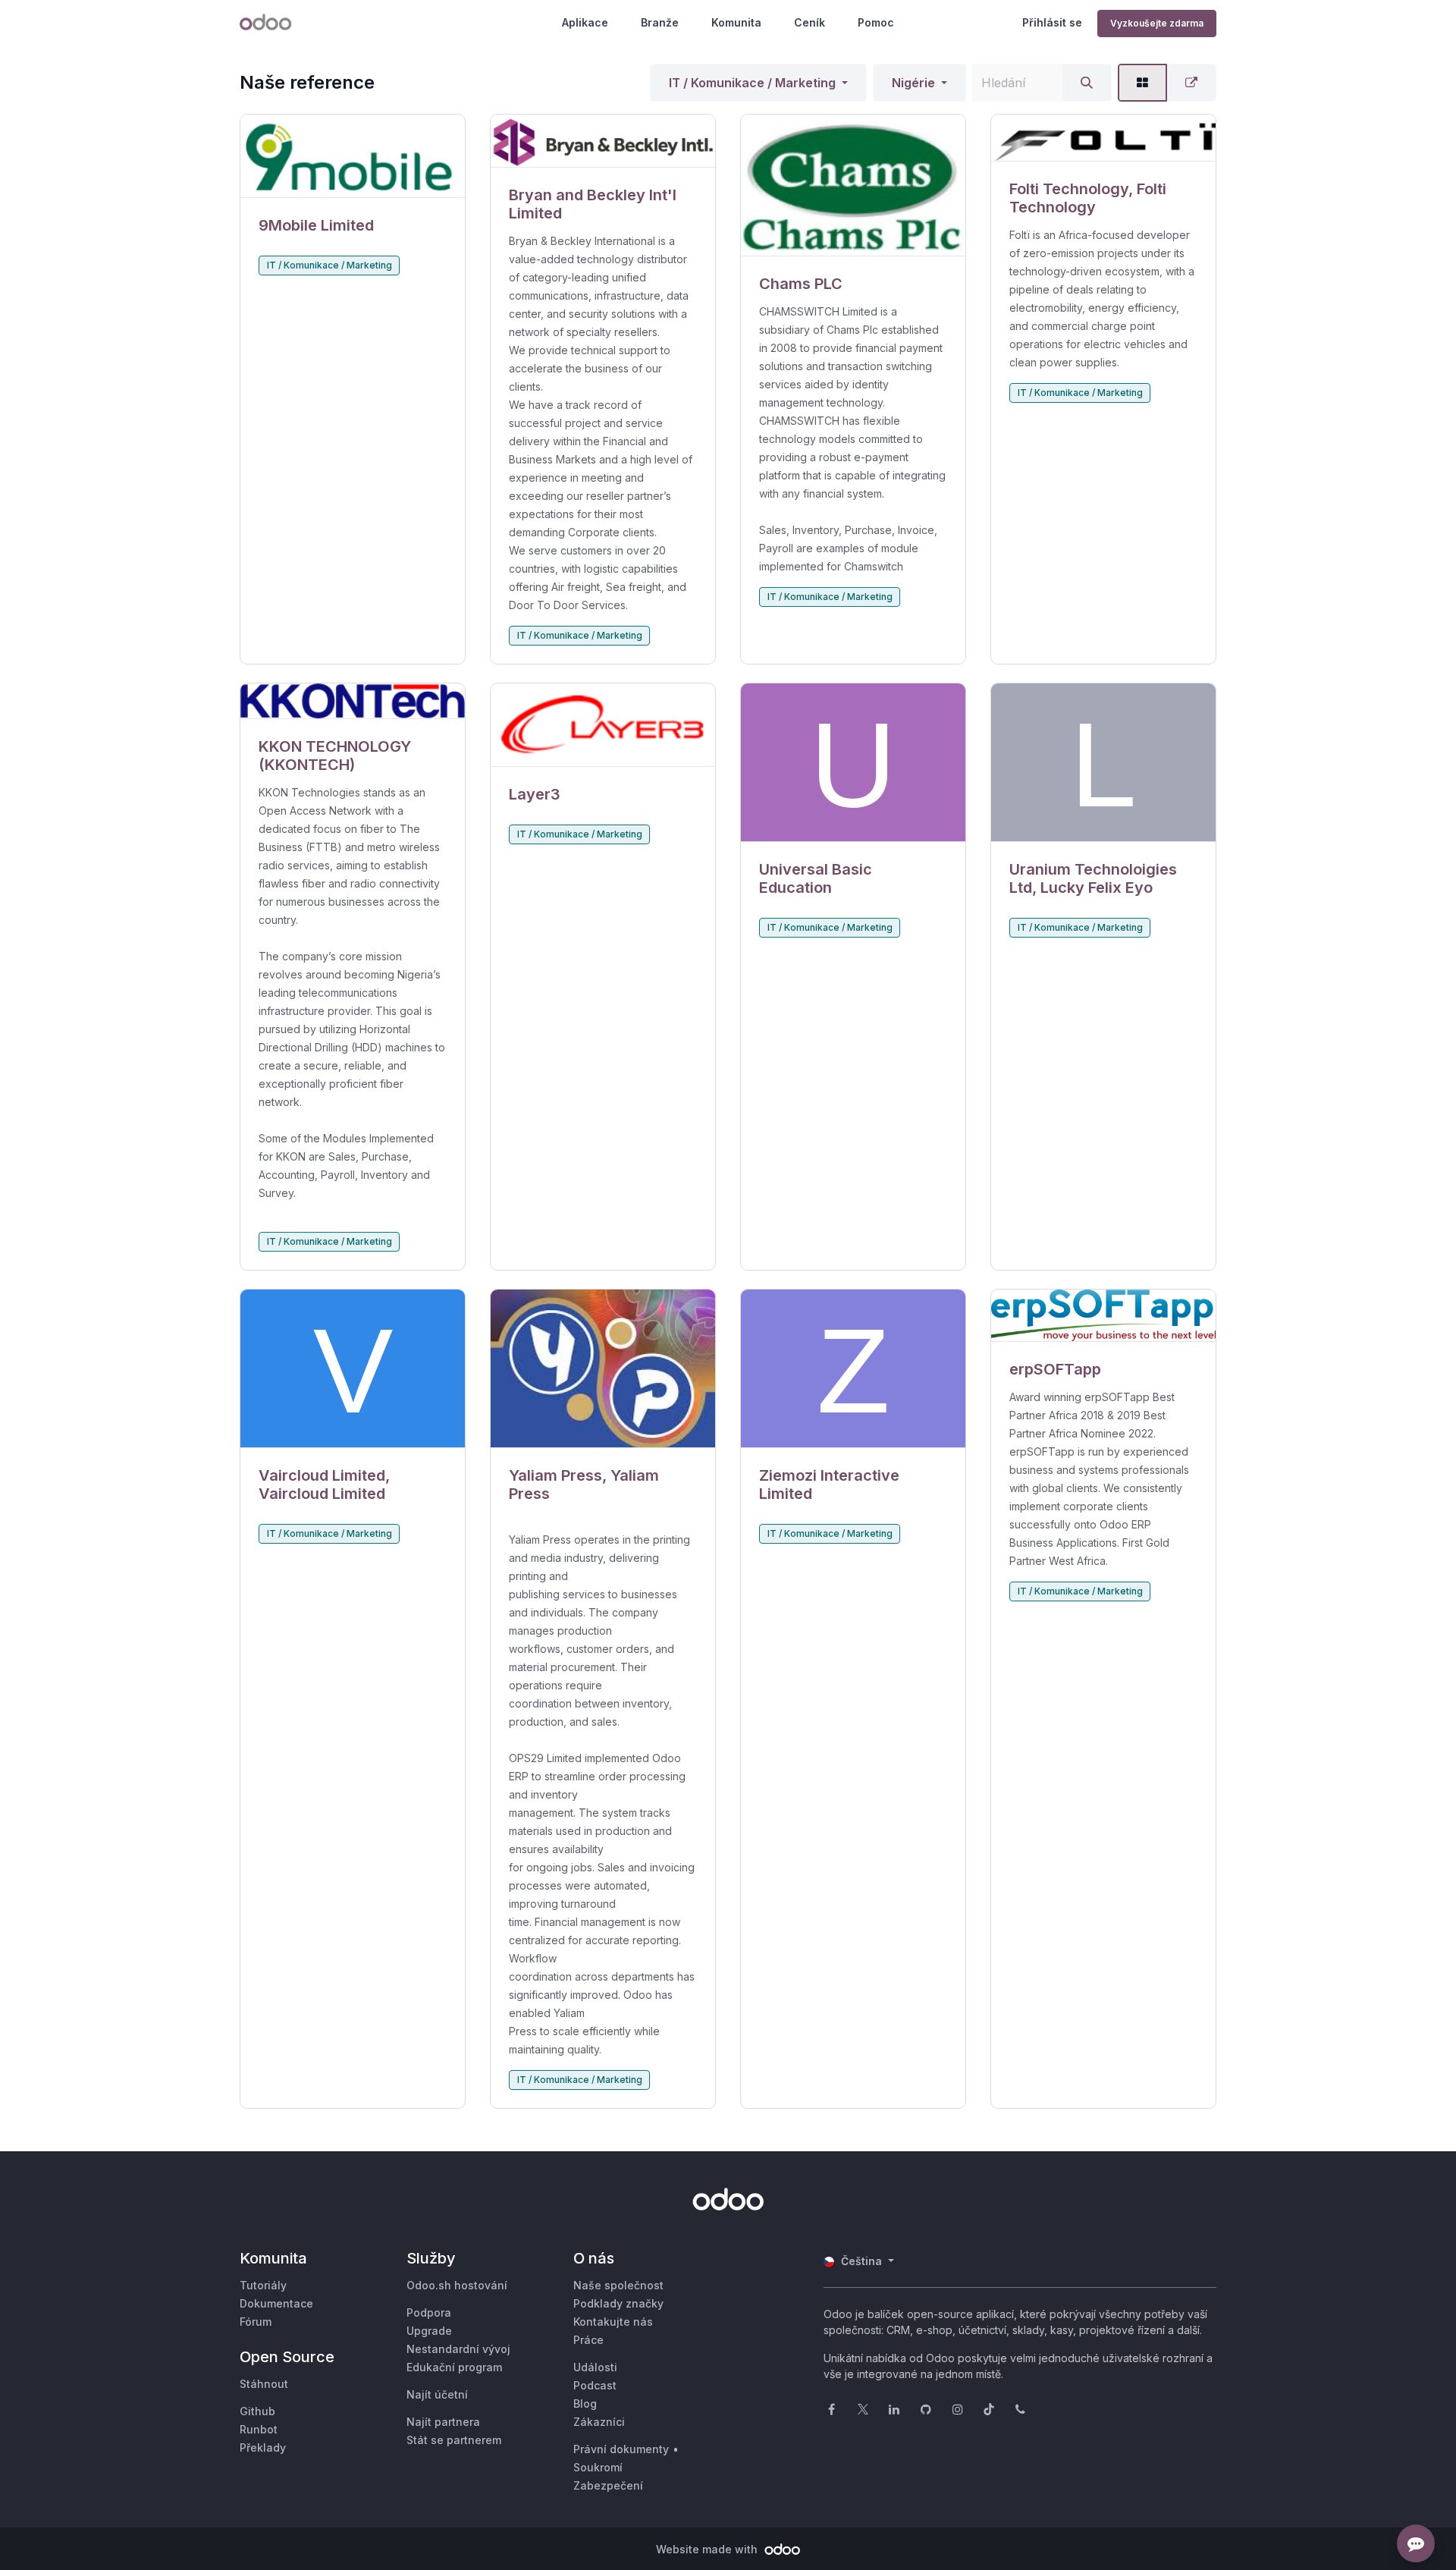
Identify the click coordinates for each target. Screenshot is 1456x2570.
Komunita (736, 22)
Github (257, 2411)
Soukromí (598, 2467)
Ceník (810, 22)
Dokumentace (276, 2303)
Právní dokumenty (621, 2449)
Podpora (429, 2312)
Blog (585, 2403)
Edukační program (454, 2367)
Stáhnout (264, 2384)
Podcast (595, 2385)
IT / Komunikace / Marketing (752, 83)
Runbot (259, 2429)
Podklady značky (618, 2303)
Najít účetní (437, 2394)
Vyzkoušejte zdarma (1157, 23)
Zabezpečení (608, 2485)
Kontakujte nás (613, 2322)
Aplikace (585, 22)
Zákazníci (599, 2422)
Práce (588, 2340)
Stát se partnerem (454, 2440)
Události (595, 2367)
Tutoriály (263, 2285)
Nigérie (913, 83)
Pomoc (876, 22)
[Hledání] (1087, 83)
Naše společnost (618, 2285)
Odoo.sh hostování (457, 2285)
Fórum (256, 2322)
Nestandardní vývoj (458, 2349)
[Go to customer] (353, 156)
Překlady (263, 2447)
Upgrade (429, 2331)
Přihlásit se (1052, 22)
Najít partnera (443, 2422)
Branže (660, 22)
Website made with (708, 2549)
